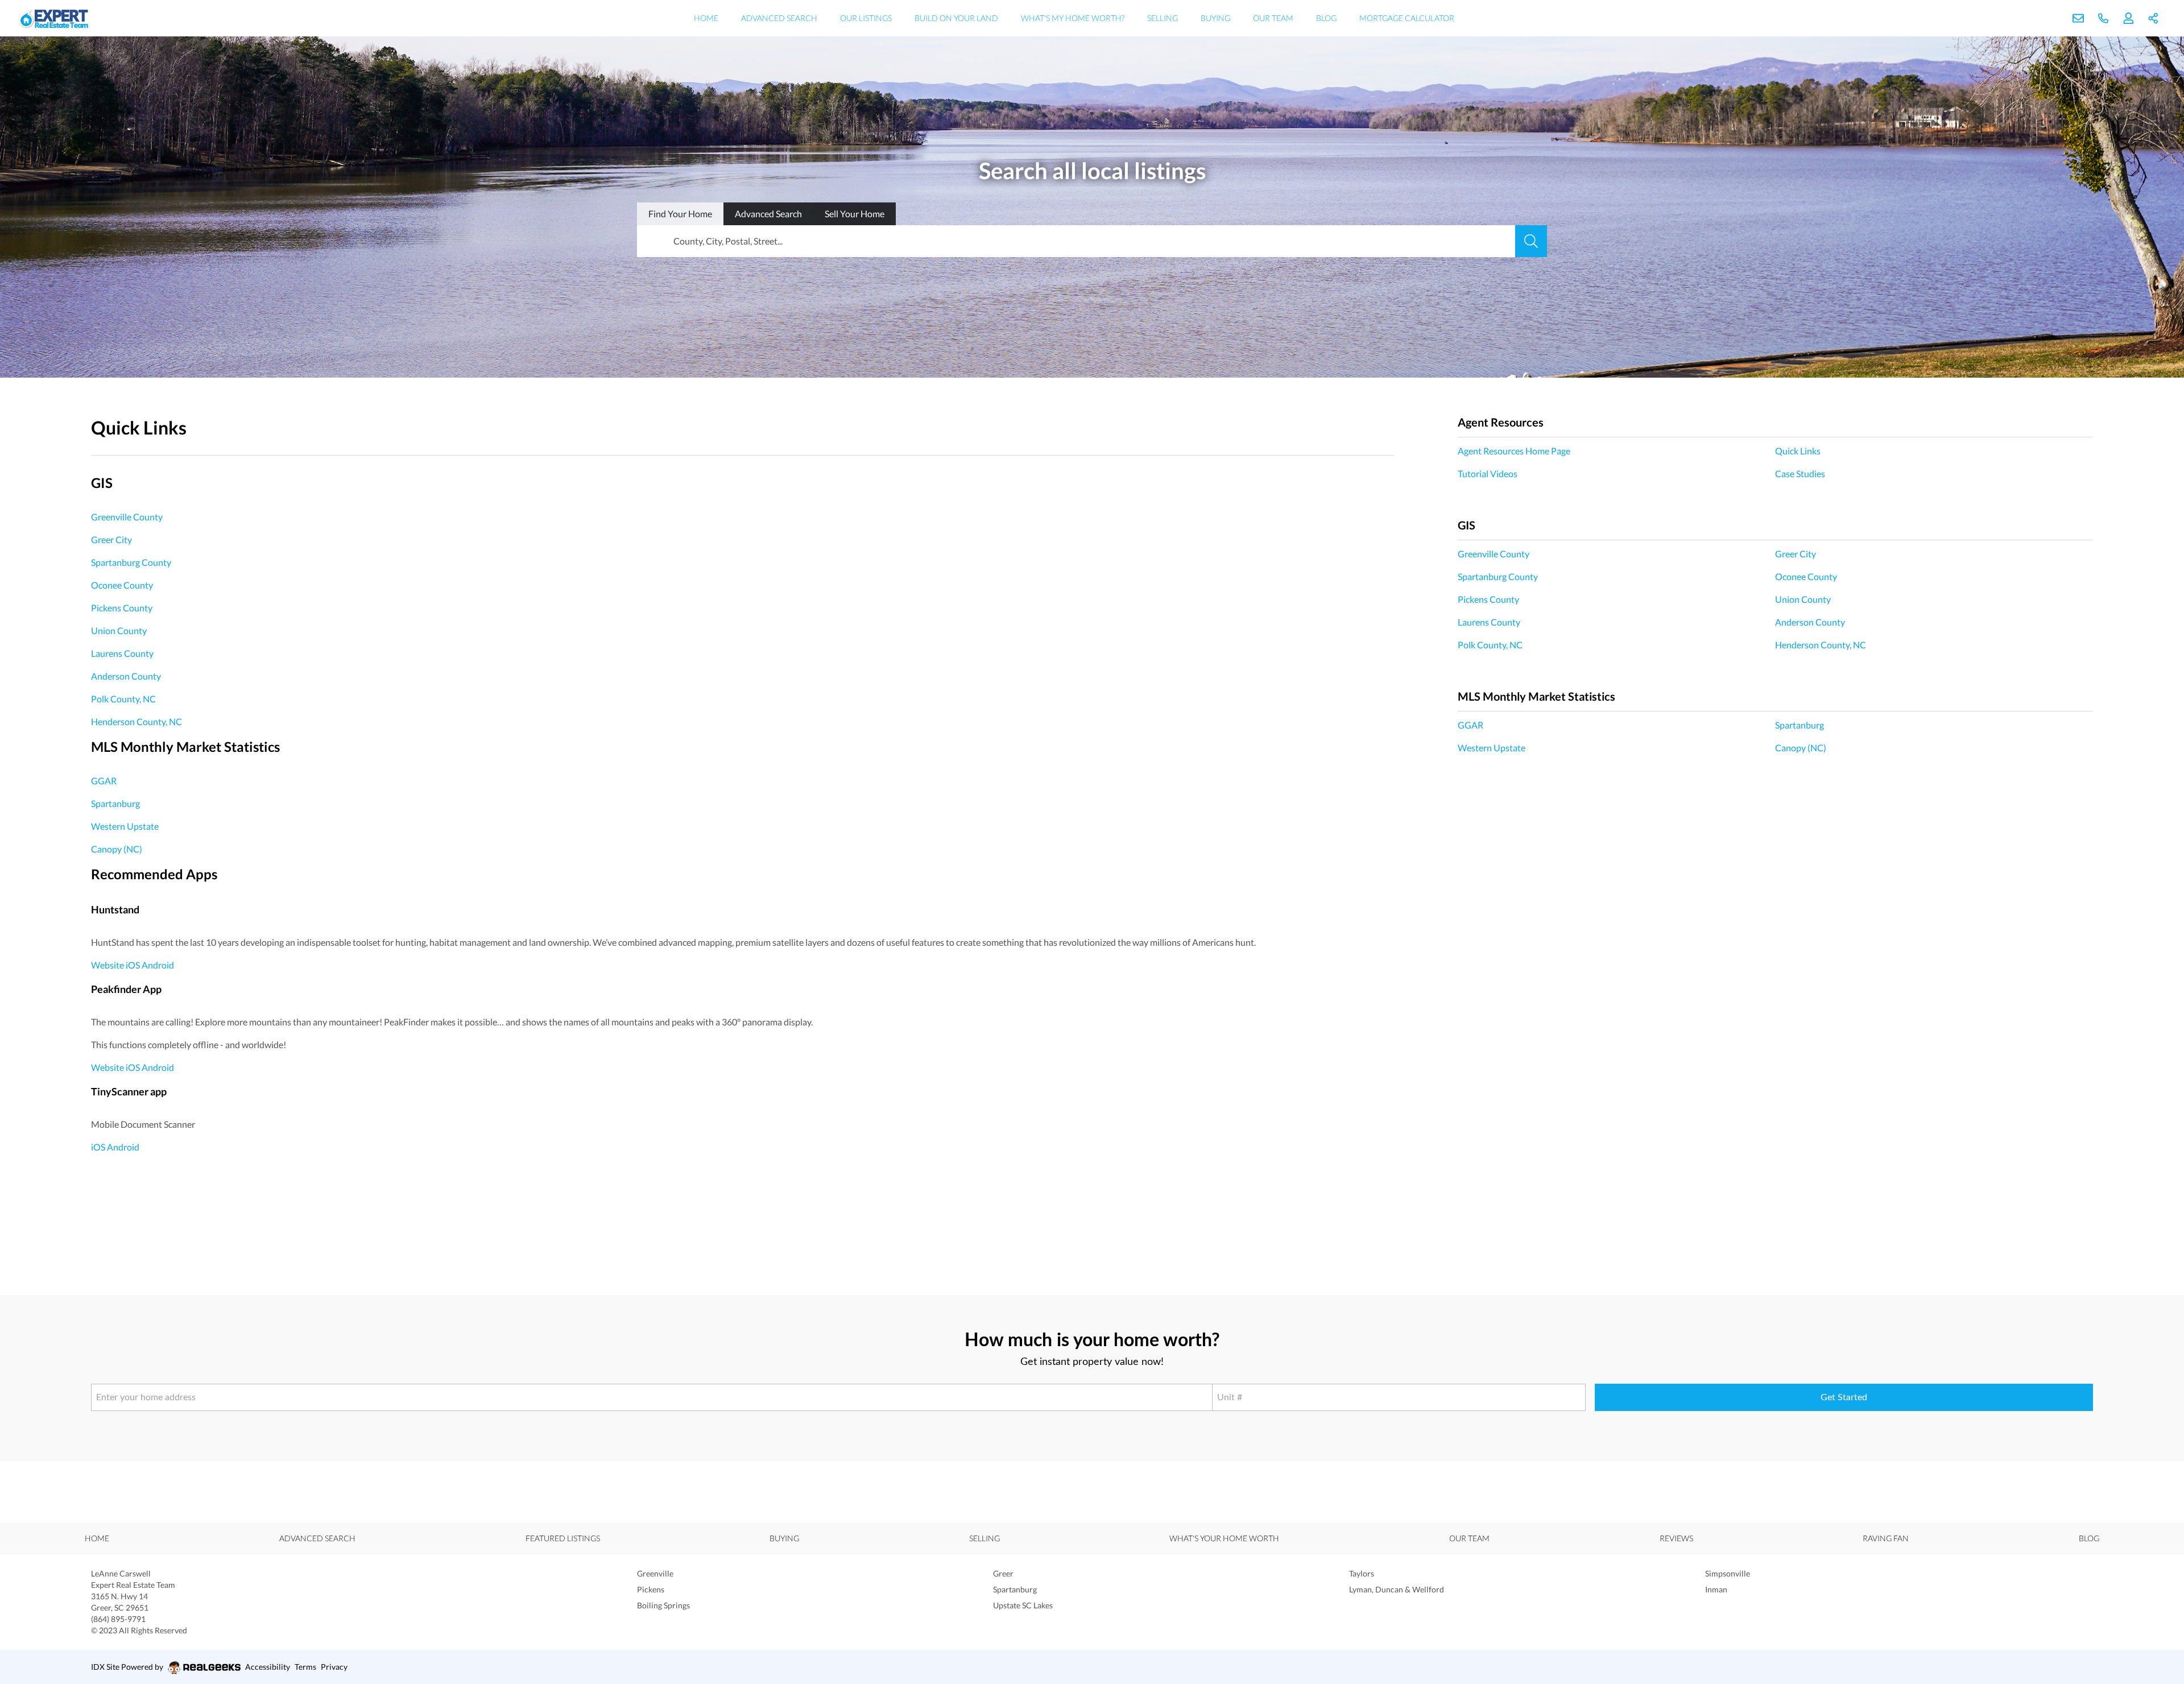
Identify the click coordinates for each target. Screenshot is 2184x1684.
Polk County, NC (123, 699)
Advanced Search (779, 18)
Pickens (651, 1589)
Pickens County (122, 608)
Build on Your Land (956, 18)
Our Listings (866, 18)
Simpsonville (1728, 1573)
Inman (1716, 1589)
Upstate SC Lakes (1023, 1605)
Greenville (655, 1573)
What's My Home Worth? (1073, 18)
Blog (1326, 18)
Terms (305, 1667)
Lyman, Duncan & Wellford (1397, 1589)
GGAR (104, 781)
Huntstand (115, 909)
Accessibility (268, 1667)
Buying (1215, 18)
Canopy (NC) (117, 849)
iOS (133, 965)
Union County (119, 630)
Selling (1163, 18)
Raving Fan (1886, 1538)
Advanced (768, 214)
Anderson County (126, 676)
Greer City (111, 539)
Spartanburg (115, 803)
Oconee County (122, 585)
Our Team (1273, 18)
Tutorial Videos (1488, 473)
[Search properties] (1531, 241)
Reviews (1676, 1538)
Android (158, 965)
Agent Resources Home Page (1514, 451)
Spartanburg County (131, 562)
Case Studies (1800, 473)
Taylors (1362, 1573)
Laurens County (122, 653)
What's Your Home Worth (1224, 1538)
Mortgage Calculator (1407, 18)
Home (706, 18)
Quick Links (1798, 451)
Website (107, 965)
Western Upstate (125, 826)
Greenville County (127, 517)
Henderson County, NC (136, 721)
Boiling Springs (663, 1605)
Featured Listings (563, 1538)
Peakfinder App (126, 989)
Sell (855, 214)
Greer (1003, 1573)
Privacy (334, 1667)
